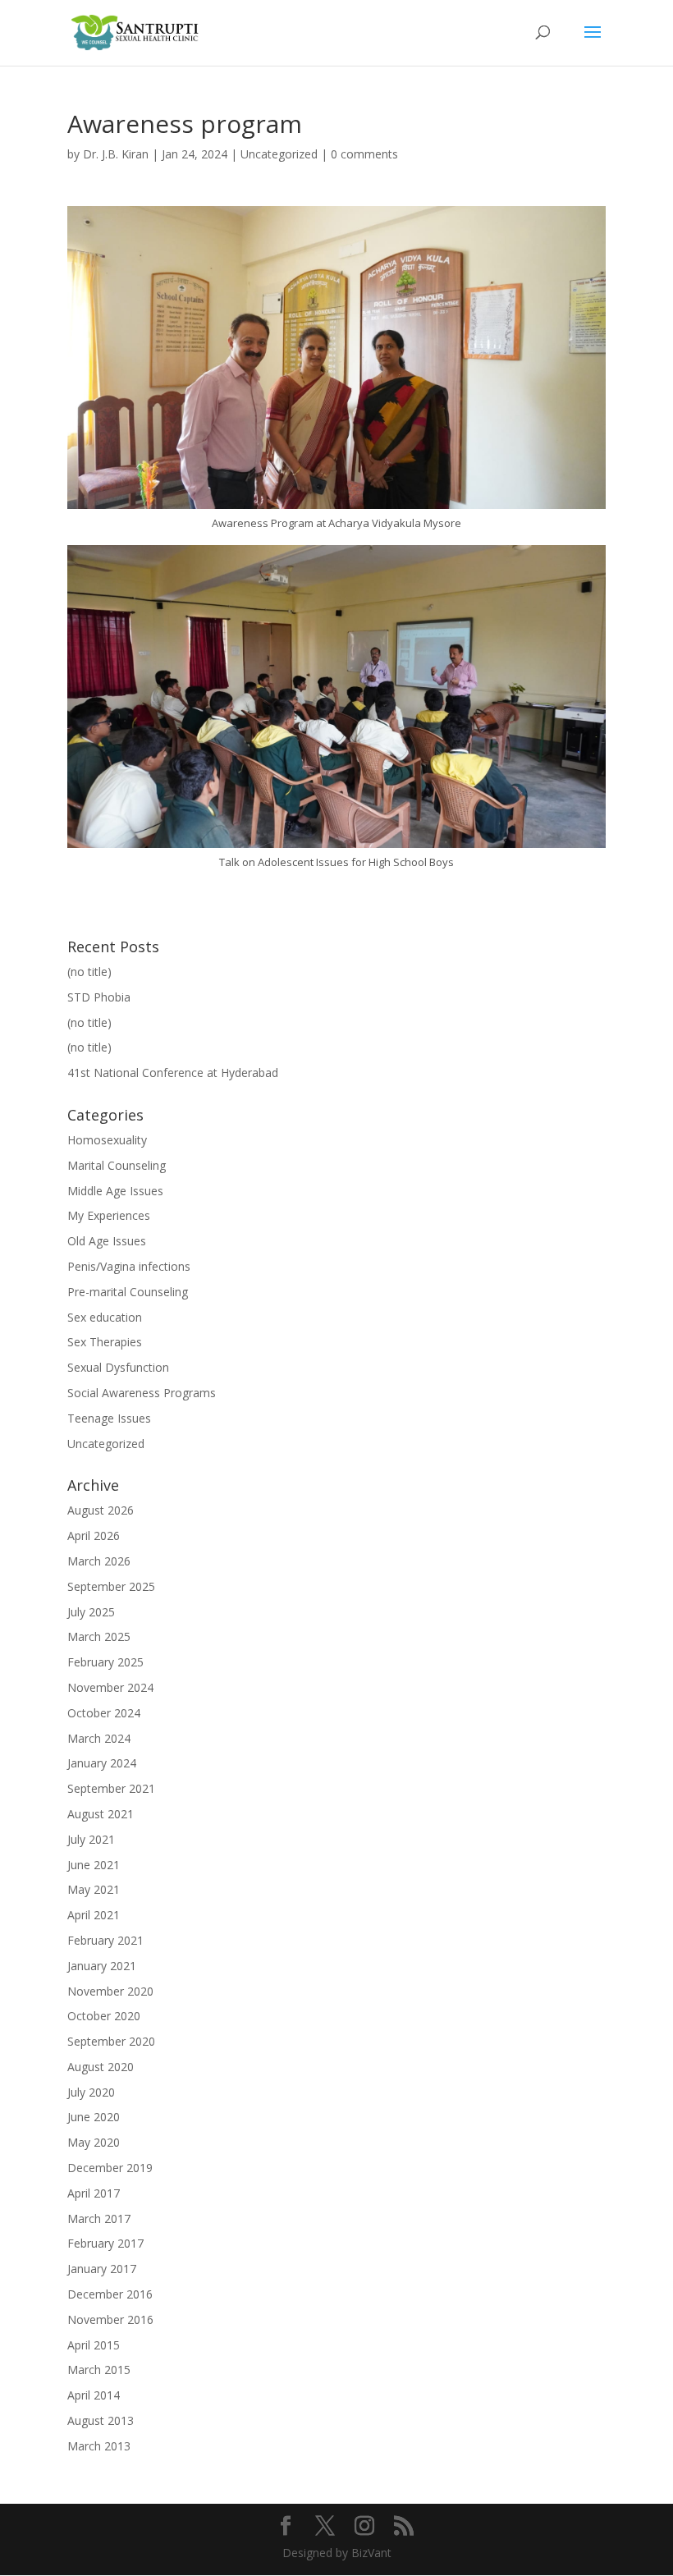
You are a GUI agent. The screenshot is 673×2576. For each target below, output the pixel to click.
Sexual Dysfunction (118, 1367)
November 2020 (110, 1991)
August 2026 (101, 1510)
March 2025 (99, 1636)
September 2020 (111, 2041)
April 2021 (94, 1915)
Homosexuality (107, 1140)
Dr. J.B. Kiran (116, 154)
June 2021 (94, 1865)
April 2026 (94, 1536)
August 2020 (101, 2067)
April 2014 (94, 2395)
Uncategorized (279, 154)
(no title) (89, 972)
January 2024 (102, 1763)
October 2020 (104, 2016)
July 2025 (91, 1612)
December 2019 (110, 2168)
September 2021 (111, 1788)
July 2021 (91, 1839)
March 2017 (99, 2218)
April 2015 (94, 2345)
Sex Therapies (105, 1342)
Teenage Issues (109, 1418)
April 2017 (94, 2193)
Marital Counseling (117, 1165)
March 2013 (99, 2446)
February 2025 (105, 1662)
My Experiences (109, 1215)
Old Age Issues (107, 1241)
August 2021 (101, 1814)
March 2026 (99, 1561)
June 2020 (94, 2117)
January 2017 (102, 2269)
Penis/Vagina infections (129, 1266)
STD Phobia (99, 997)
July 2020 (91, 2092)
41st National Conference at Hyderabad (173, 1073)
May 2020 (94, 2142)
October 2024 (104, 1713)
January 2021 (102, 1966)
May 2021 (94, 1889)
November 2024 (110, 1687)
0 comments (364, 154)
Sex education (105, 1317)
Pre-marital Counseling (128, 1292)
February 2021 (105, 1940)
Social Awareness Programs (142, 1393)
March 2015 (99, 2370)
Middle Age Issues (115, 1191)
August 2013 (101, 2420)
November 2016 (110, 2319)
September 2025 (111, 1586)
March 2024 (99, 1738)
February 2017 (105, 2243)
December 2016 (110, 2294)
